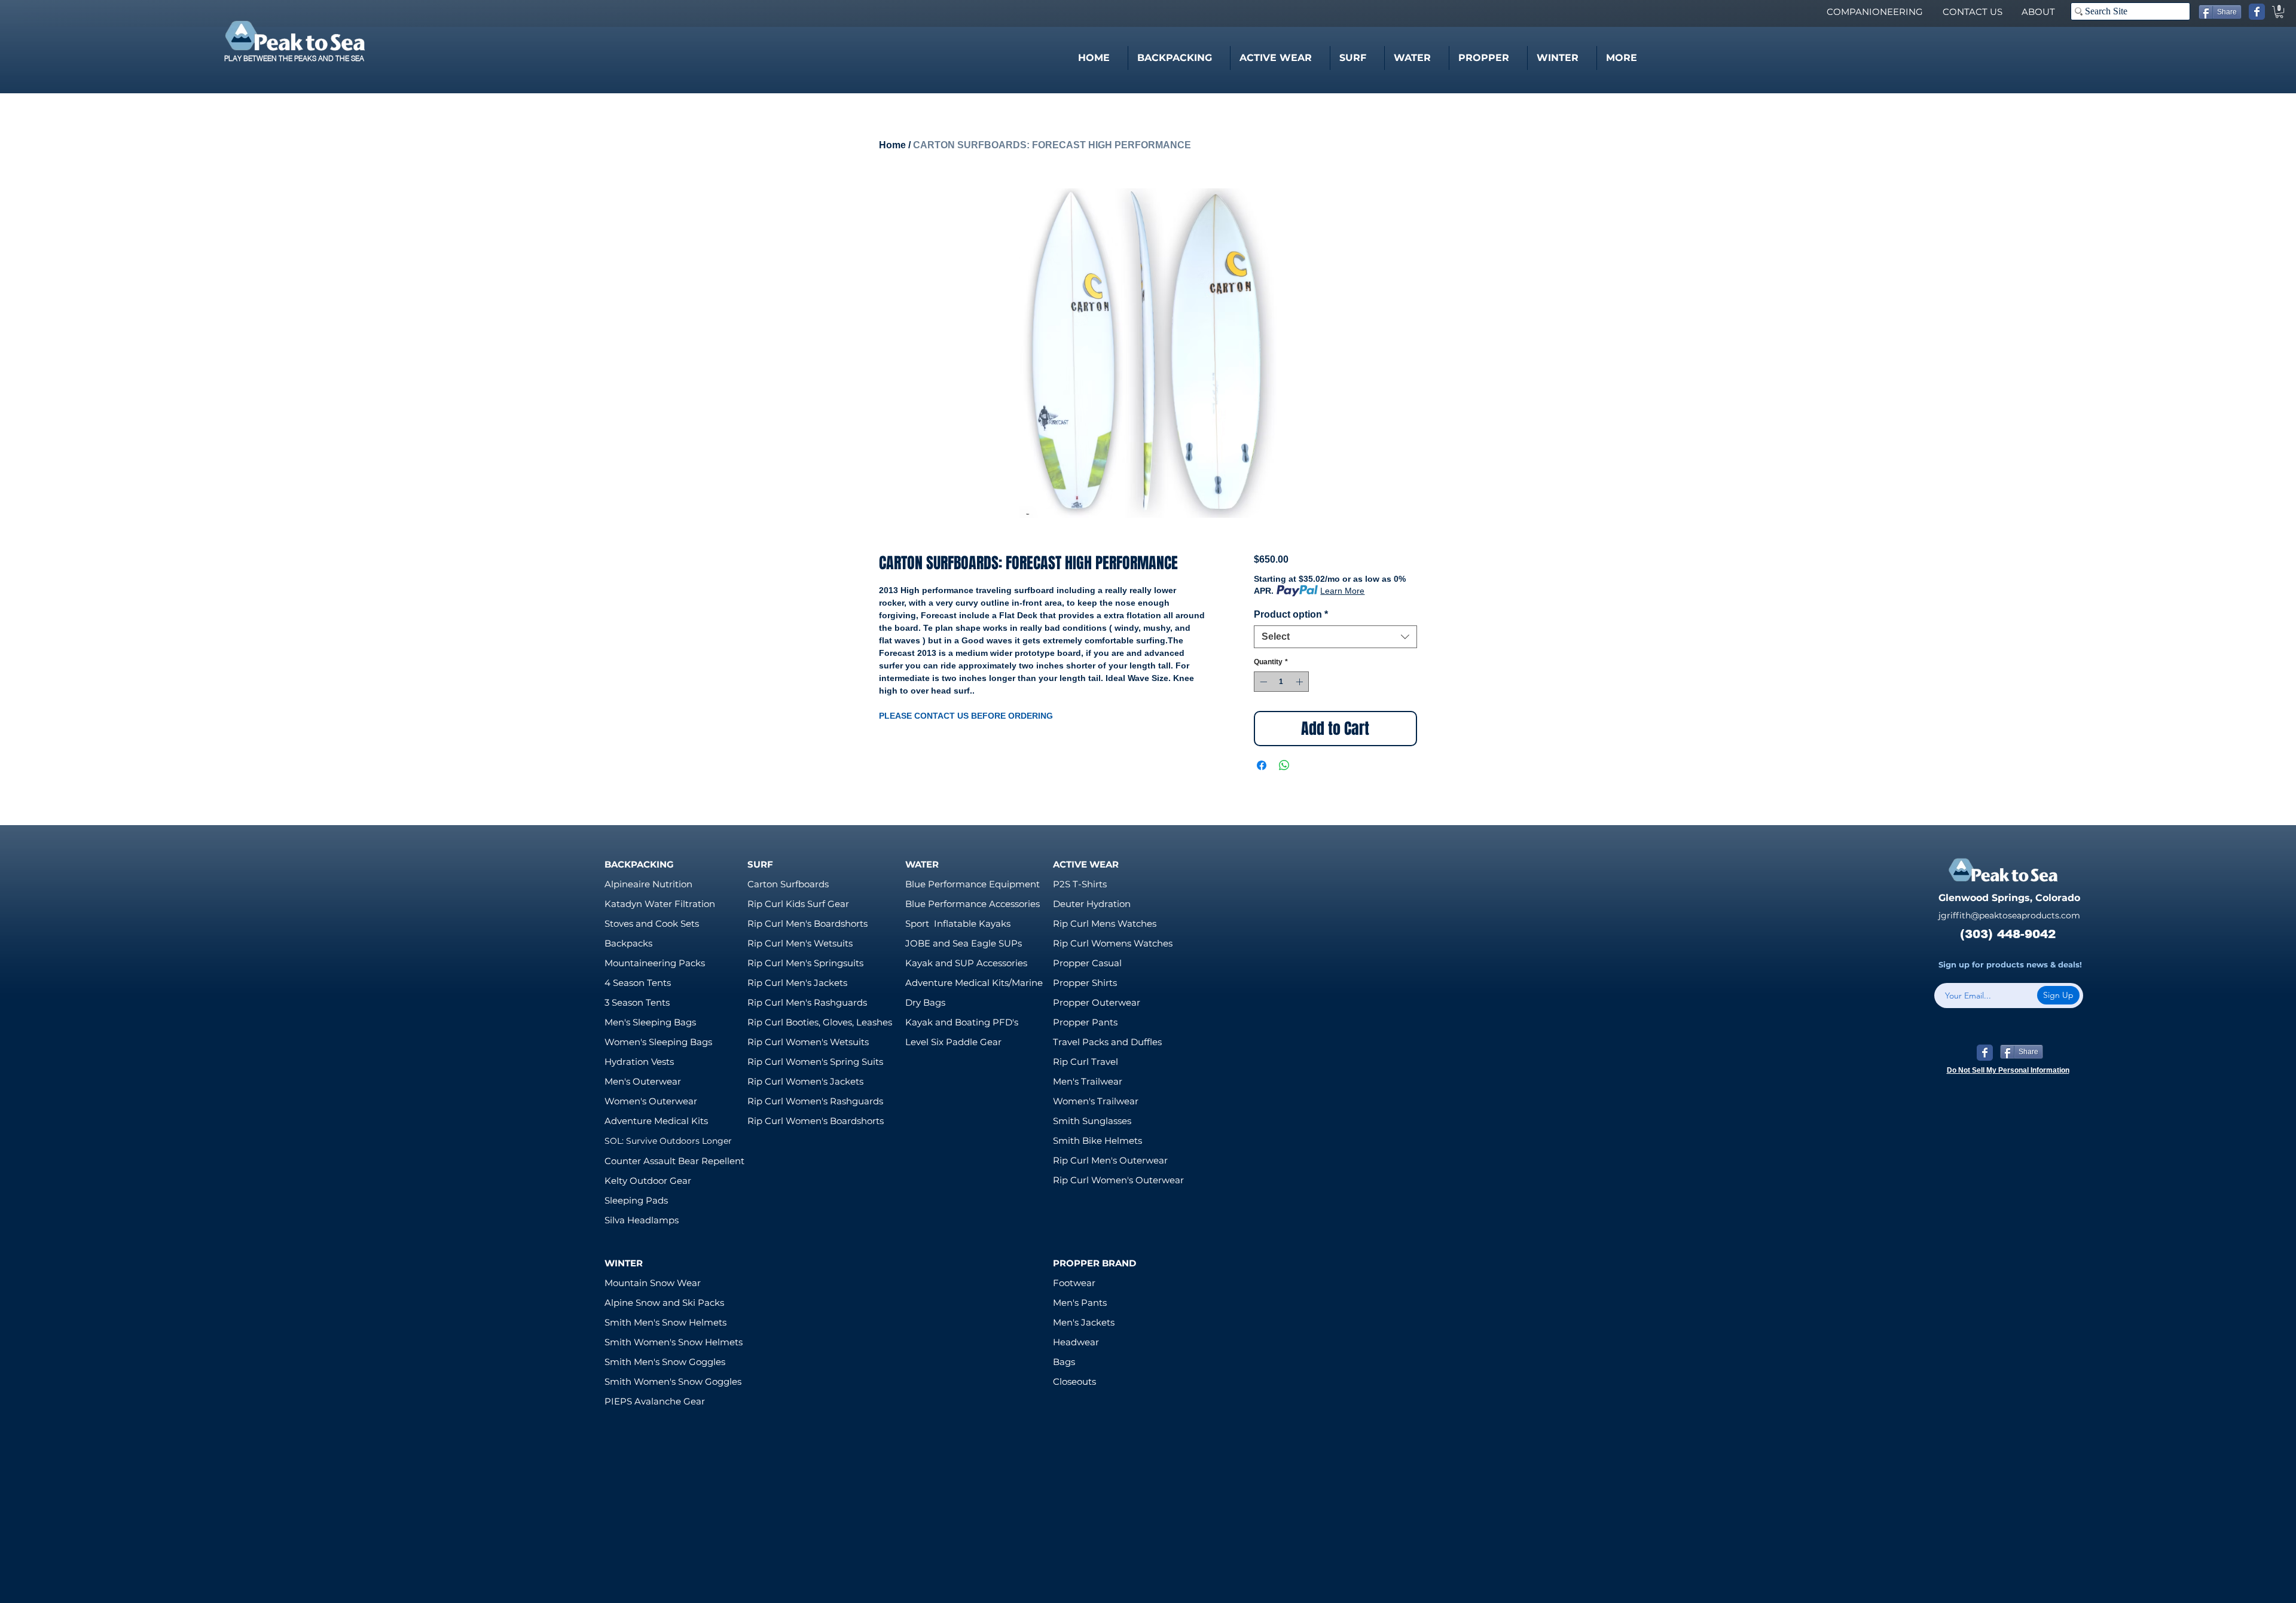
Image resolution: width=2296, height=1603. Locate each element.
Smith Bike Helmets (1097, 1141)
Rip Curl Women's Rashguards (815, 1101)
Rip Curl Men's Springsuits (805, 963)
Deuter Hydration (1092, 904)
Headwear (1076, 1342)
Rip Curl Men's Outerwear (1110, 1160)
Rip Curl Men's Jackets (797, 983)
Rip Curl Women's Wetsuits (808, 1042)
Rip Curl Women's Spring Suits (815, 1062)
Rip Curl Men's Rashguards (807, 1002)
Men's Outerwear (643, 1081)
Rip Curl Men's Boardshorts (807, 923)
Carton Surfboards (788, 884)
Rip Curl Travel (1086, 1062)
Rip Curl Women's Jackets (805, 1081)
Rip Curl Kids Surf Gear (798, 904)
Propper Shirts (1085, 983)
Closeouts (1074, 1381)
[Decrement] (1262, 682)
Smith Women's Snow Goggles (673, 1381)
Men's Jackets (1084, 1322)
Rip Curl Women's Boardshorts (816, 1121)
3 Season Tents (637, 1002)
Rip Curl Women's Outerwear (1118, 1180)
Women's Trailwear (1096, 1101)
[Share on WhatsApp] (1284, 765)
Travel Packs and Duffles (1107, 1042)
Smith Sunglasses (1092, 1121)
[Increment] (1300, 682)
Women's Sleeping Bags (658, 1042)
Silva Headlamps (642, 1220)
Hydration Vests (639, 1062)
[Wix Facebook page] (2257, 12)
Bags (1064, 1362)
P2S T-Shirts (1080, 884)
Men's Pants (1080, 1303)
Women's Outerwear (651, 1101)
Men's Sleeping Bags (650, 1022)
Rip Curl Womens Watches (1113, 943)
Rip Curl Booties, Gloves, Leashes (820, 1022)
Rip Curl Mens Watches (1105, 923)
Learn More (1342, 591)
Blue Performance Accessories (973, 904)
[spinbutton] (1281, 682)
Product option (1291, 614)
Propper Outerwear (1097, 1002)
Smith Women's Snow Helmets (674, 1342)
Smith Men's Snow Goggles (665, 1362)
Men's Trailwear (1088, 1081)
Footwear (1074, 1283)
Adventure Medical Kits (656, 1121)
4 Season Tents (638, 983)
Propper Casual (1087, 963)
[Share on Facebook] (1262, 765)
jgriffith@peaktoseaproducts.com (2009, 915)
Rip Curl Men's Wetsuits (800, 943)
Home (892, 145)
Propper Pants (1085, 1022)
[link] (2279, 12)
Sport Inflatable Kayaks (958, 923)
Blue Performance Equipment (973, 884)
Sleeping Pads (636, 1200)
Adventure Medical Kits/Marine (974, 983)
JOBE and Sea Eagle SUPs (964, 943)
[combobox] (1335, 637)
